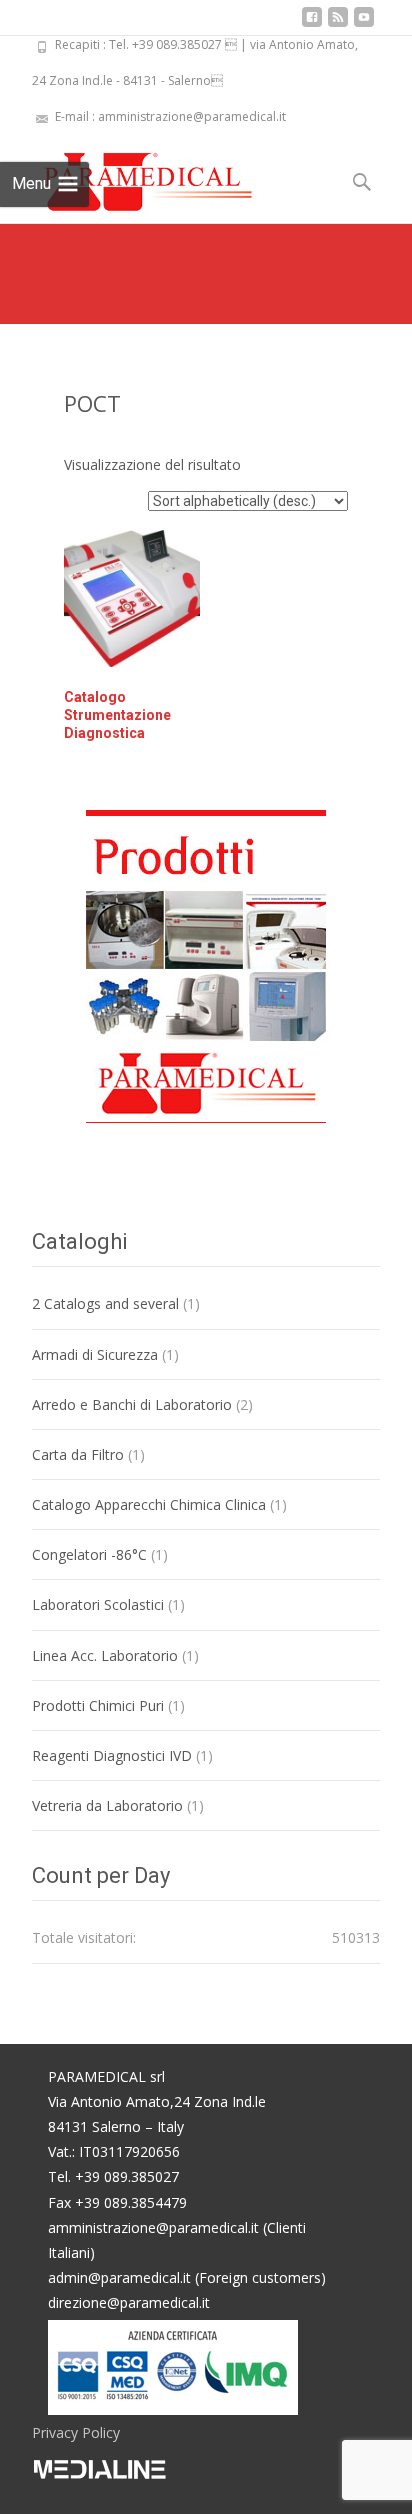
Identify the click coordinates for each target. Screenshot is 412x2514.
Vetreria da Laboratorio (107, 1805)
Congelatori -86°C (89, 1554)
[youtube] (364, 24)
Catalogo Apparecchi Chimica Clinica (149, 1504)
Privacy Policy (76, 2432)
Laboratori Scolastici (98, 1604)
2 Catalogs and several (105, 1303)
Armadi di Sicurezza (95, 1354)
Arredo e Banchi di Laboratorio (132, 1404)
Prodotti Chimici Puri (98, 1705)
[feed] (338, 24)
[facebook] (312, 24)
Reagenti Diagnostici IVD (112, 1755)
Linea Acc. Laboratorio (105, 1655)
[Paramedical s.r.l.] (129, 175)
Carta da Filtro (78, 1454)
